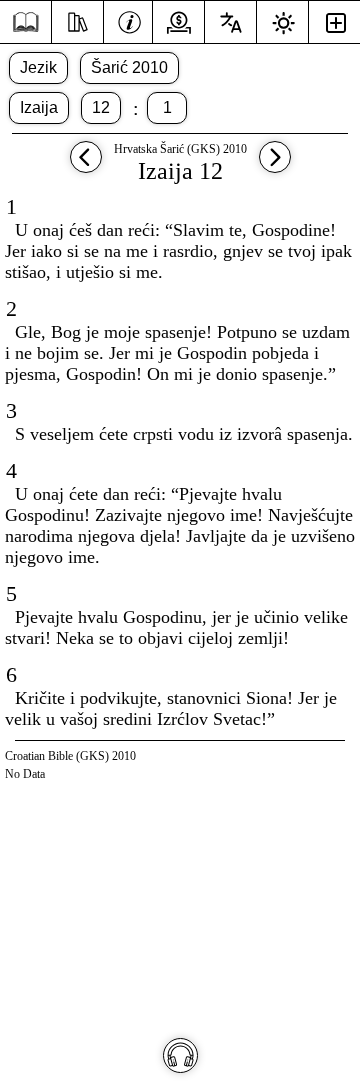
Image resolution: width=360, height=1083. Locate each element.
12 (101, 107)
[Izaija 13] (275, 166)
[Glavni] (25, 22)
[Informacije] (129, 20)
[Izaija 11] (86, 166)
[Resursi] (77, 20)
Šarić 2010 (129, 67)
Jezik (38, 67)
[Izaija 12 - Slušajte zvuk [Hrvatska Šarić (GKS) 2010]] (180, 1055)
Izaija (39, 107)
